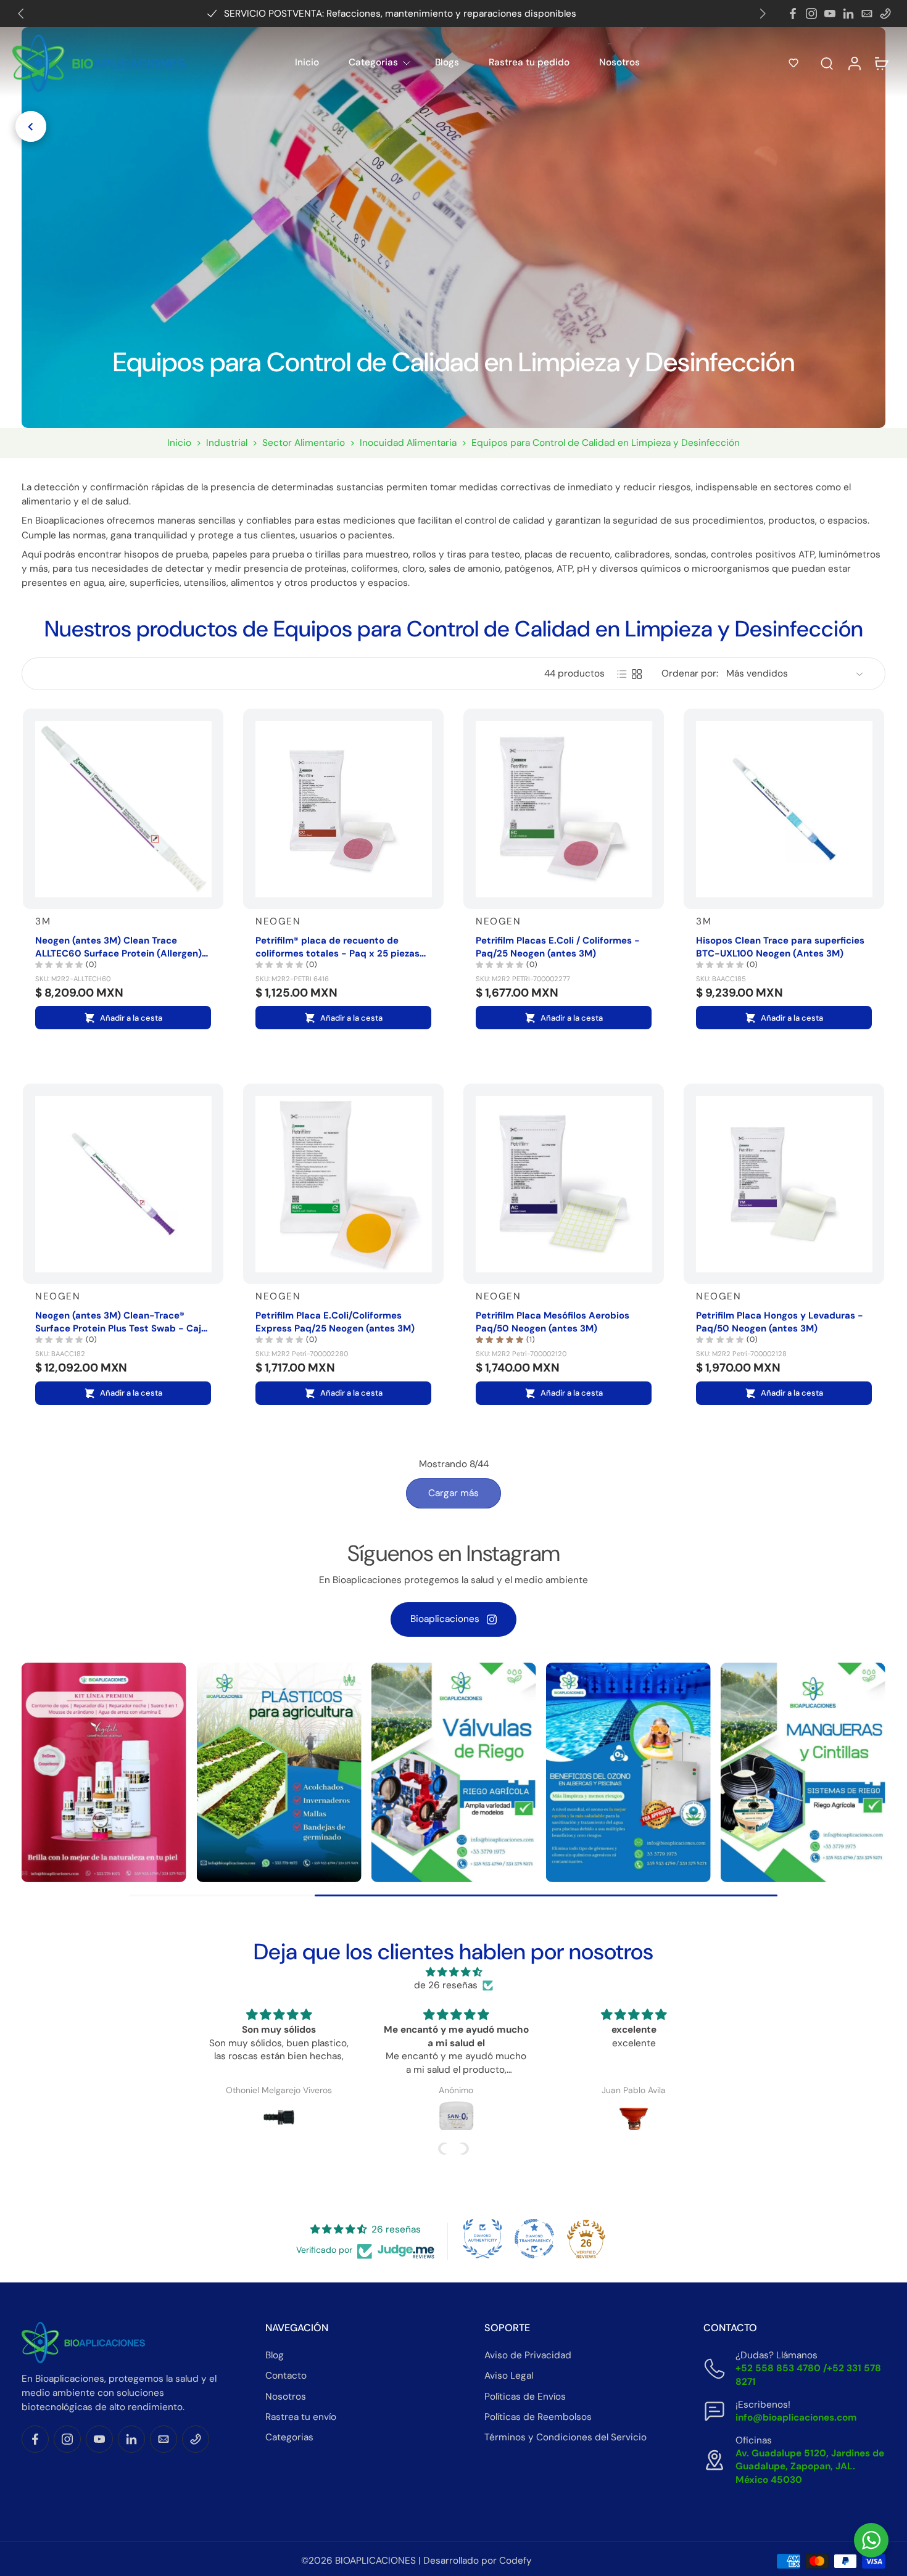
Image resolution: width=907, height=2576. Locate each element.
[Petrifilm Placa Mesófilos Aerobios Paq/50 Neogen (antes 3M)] (564, 1184)
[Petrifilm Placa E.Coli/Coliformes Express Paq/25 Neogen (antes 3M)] (343, 1184)
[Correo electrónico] (867, 14)
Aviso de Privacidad (528, 2355)
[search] (827, 63)
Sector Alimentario (304, 443)
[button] (793, 63)
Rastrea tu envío (301, 2417)
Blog (275, 2355)
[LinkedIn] (848, 14)
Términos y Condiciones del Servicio (565, 2437)
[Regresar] (31, 126)
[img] (453, 1972)
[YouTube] (830, 14)
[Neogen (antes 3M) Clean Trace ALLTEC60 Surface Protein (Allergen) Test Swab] (123, 809)
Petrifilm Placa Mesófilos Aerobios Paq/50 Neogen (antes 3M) (553, 1322)
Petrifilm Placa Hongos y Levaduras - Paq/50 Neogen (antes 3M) (780, 1322)
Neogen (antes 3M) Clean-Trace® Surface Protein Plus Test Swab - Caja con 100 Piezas (121, 1322)
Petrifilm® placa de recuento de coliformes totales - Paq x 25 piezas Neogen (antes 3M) (338, 947)
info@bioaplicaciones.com (796, 2418)
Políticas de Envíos (525, 2397)
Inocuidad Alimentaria (408, 443)
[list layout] (622, 674)
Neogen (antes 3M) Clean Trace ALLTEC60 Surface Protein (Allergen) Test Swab (118, 947)
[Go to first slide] (763, 14)
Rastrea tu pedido (529, 62)
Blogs (447, 62)
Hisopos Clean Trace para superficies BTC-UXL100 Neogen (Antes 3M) (780, 947)
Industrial (227, 443)
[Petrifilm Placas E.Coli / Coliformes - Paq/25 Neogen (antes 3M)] (564, 809)
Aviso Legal (509, 2376)
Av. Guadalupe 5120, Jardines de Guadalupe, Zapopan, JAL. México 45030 (810, 2466)
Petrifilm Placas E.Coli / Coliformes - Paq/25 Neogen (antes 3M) (558, 947)
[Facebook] (793, 14)
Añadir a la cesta (131, 1018)
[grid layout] (637, 674)
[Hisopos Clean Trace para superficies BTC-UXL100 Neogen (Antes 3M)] (784, 809)
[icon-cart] (881, 63)
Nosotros (619, 62)
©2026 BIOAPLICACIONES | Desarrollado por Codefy (416, 2561)
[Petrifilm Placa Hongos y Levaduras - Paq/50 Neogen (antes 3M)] (784, 1184)
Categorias (373, 62)
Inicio (307, 62)
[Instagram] (811, 14)
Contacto (286, 2376)
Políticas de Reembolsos (538, 2417)
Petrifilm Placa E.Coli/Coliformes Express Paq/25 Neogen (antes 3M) (335, 1322)
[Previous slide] (21, 14)
